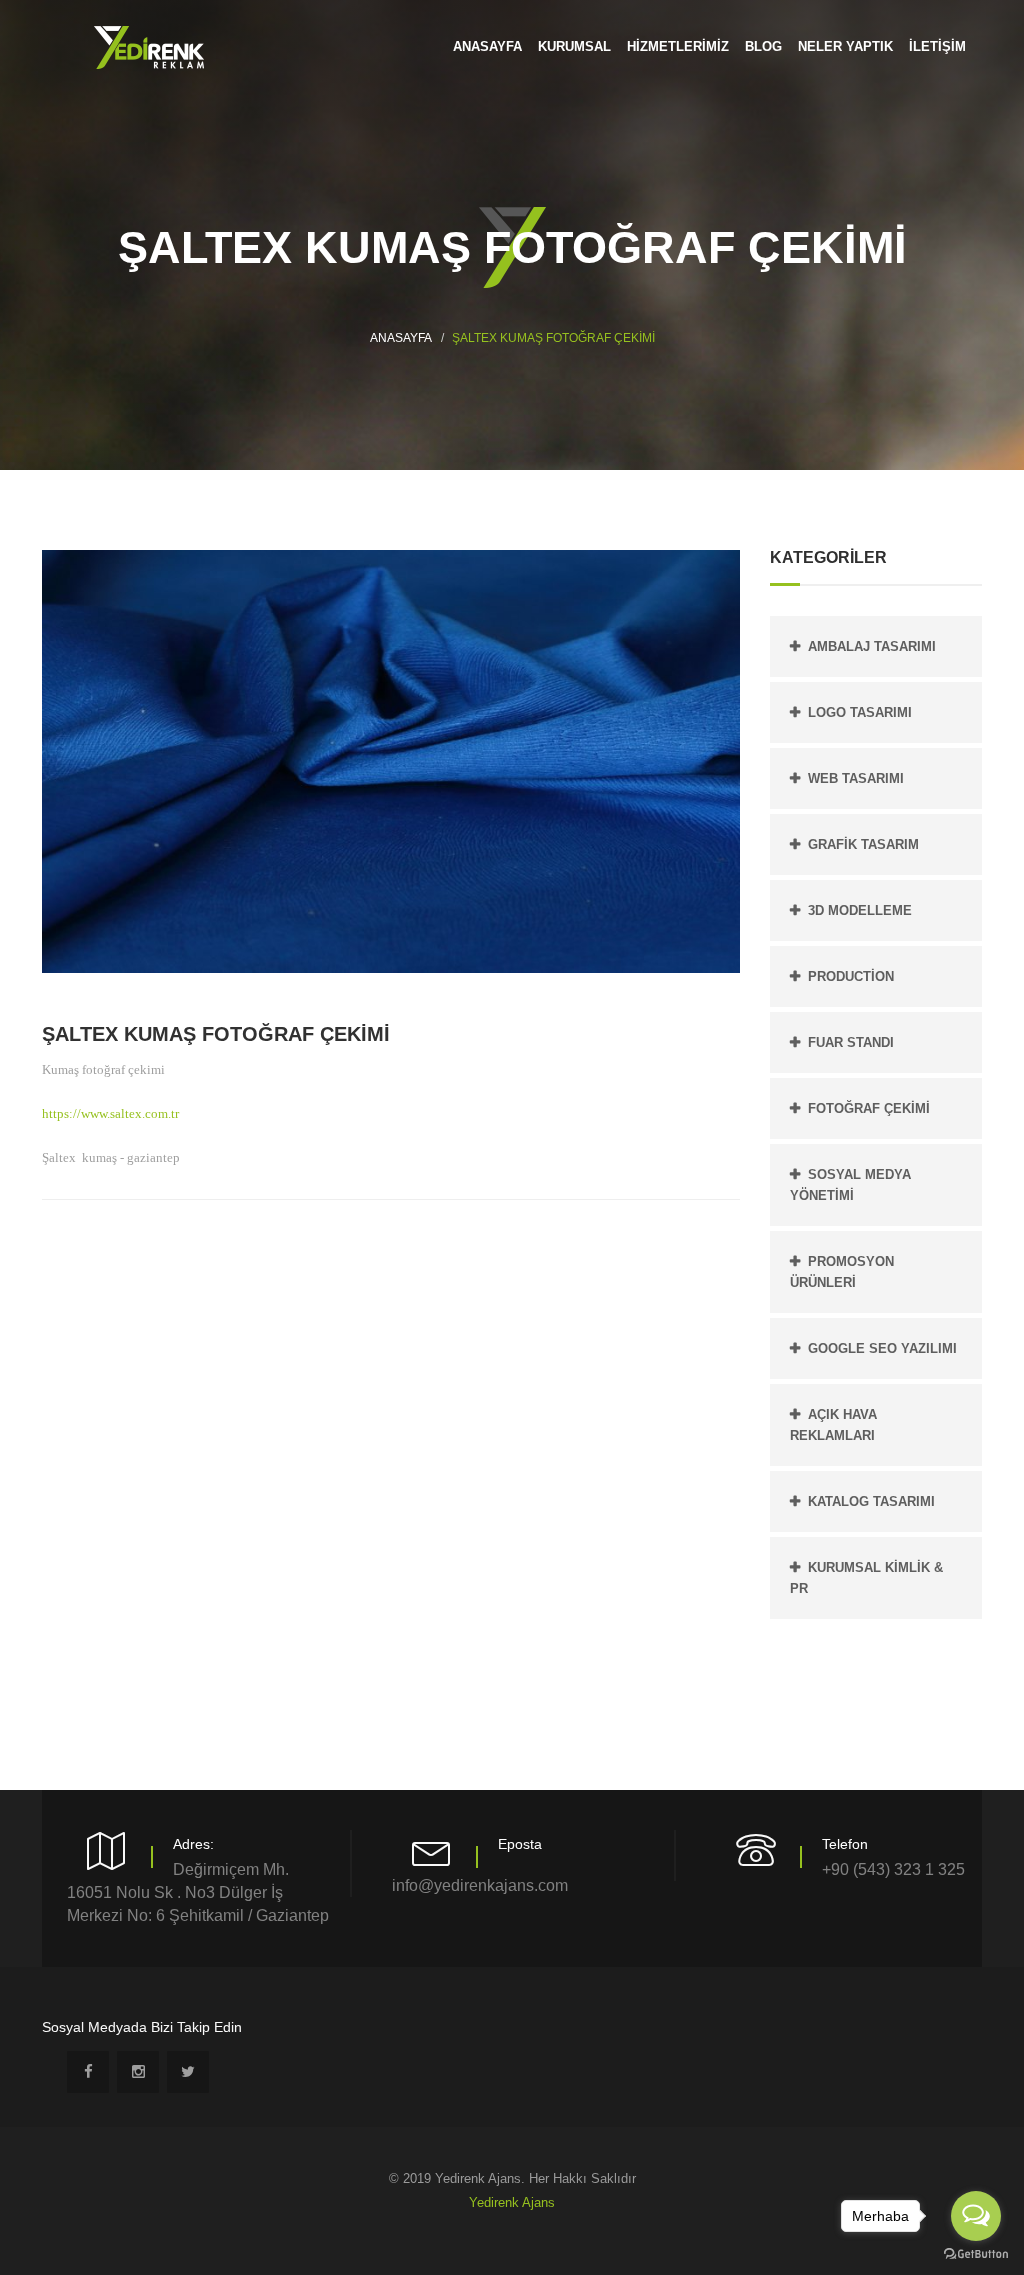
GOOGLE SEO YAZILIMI (882, 1348)
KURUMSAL (574, 46)
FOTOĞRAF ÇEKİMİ (869, 1108)
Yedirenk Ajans (512, 2202)
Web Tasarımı (856, 778)
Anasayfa (401, 338)
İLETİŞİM (937, 46)
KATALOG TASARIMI (871, 1501)
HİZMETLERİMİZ (678, 46)
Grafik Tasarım (863, 844)
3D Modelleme (860, 910)
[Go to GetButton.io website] (976, 2254)
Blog (763, 46)
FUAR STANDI (851, 1042)
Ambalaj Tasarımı (872, 646)
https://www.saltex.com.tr (110, 1113)
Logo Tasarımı (860, 712)
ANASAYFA (487, 46)
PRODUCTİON (851, 976)
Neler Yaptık (845, 46)
